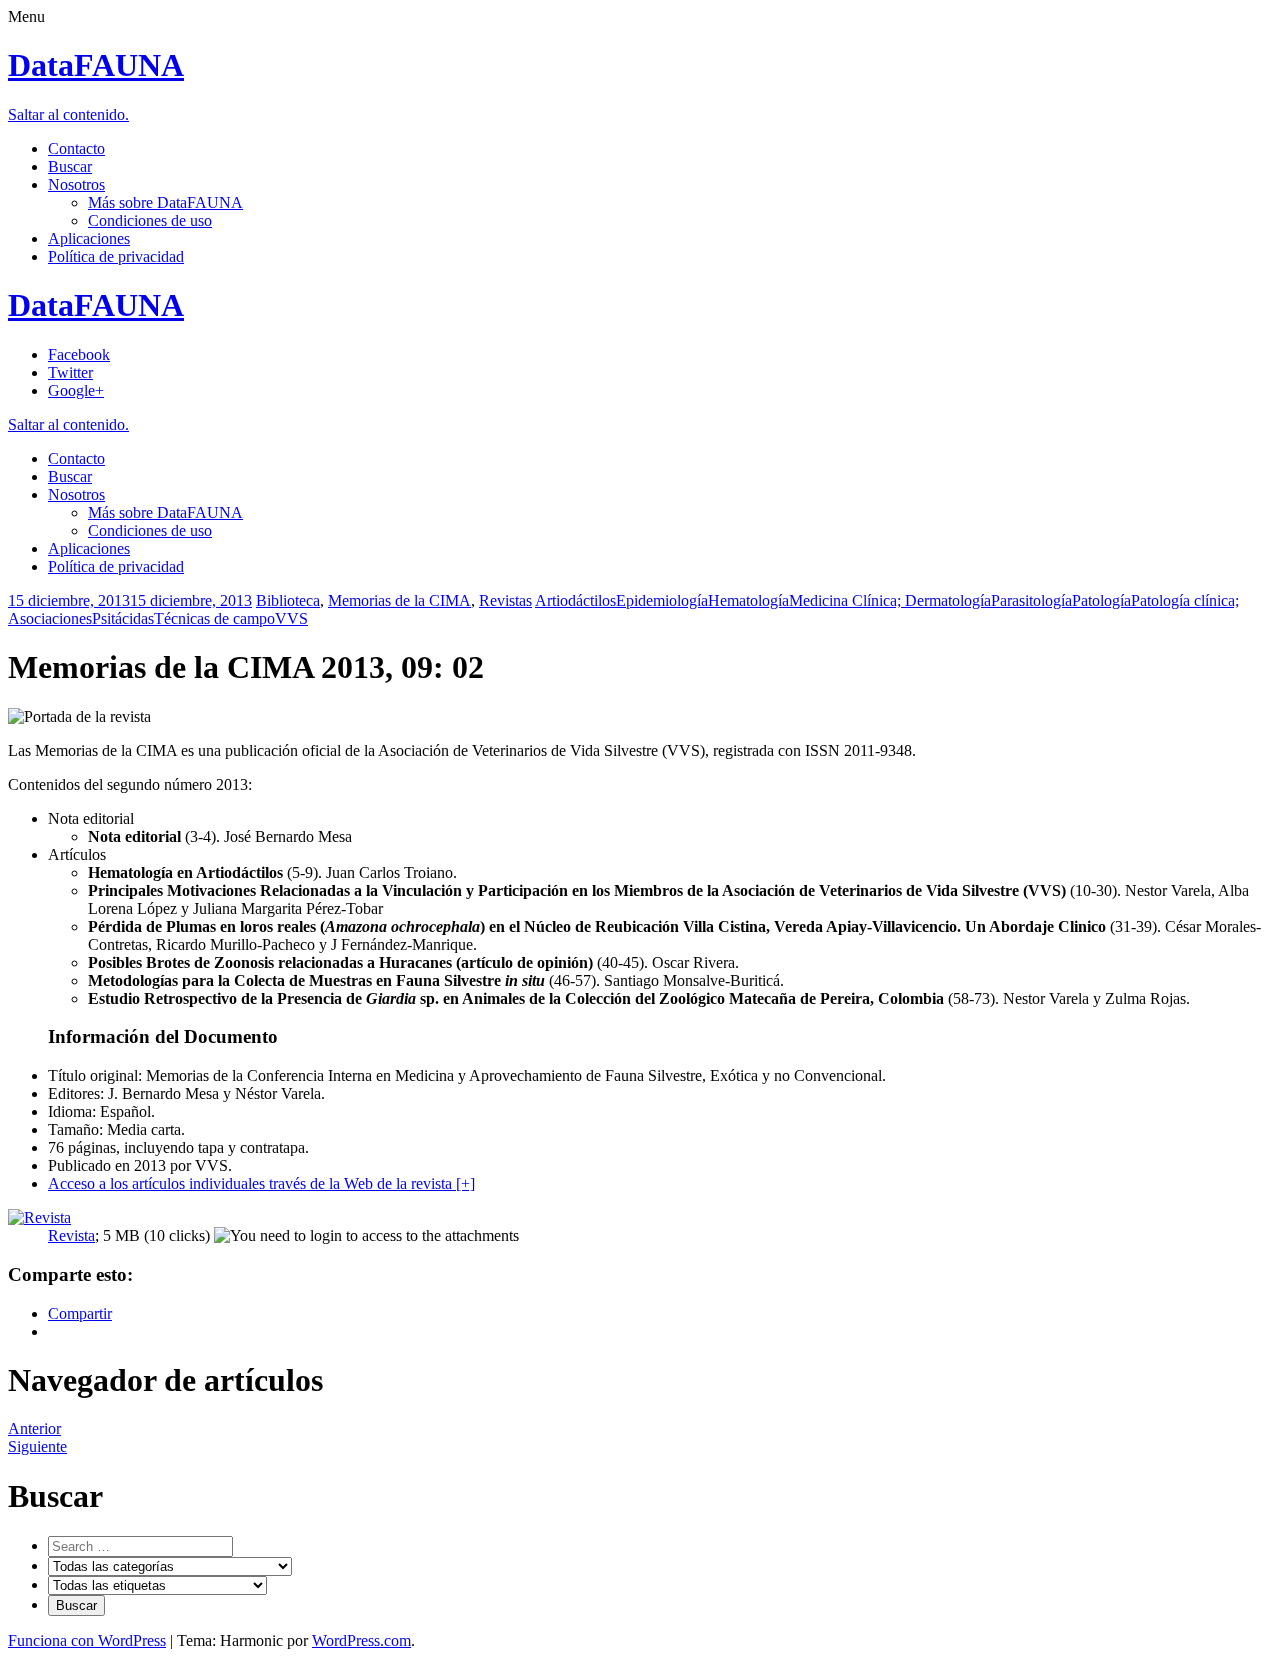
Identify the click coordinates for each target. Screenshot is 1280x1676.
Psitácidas (123, 618)
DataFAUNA (96, 65)
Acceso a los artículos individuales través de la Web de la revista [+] (261, 1183)
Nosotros (76, 184)
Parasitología (1031, 600)
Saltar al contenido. (68, 114)
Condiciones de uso (150, 220)
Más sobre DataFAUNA (165, 202)
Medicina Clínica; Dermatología (890, 600)
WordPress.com (361, 1640)
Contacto (76, 148)
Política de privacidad (116, 256)
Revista (71, 1235)
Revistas (505, 600)
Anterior (34, 1428)
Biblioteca (288, 600)
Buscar (70, 166)
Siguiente (37, 1446)
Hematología (748, 600)
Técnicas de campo (214, 618)
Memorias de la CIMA (399, 600)
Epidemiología (662, 600)
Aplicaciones (89, 238)
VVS (291, 618)
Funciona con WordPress (87, 1640)
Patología (1101, 600)
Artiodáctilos (575, 600)
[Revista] (39, 1217)
